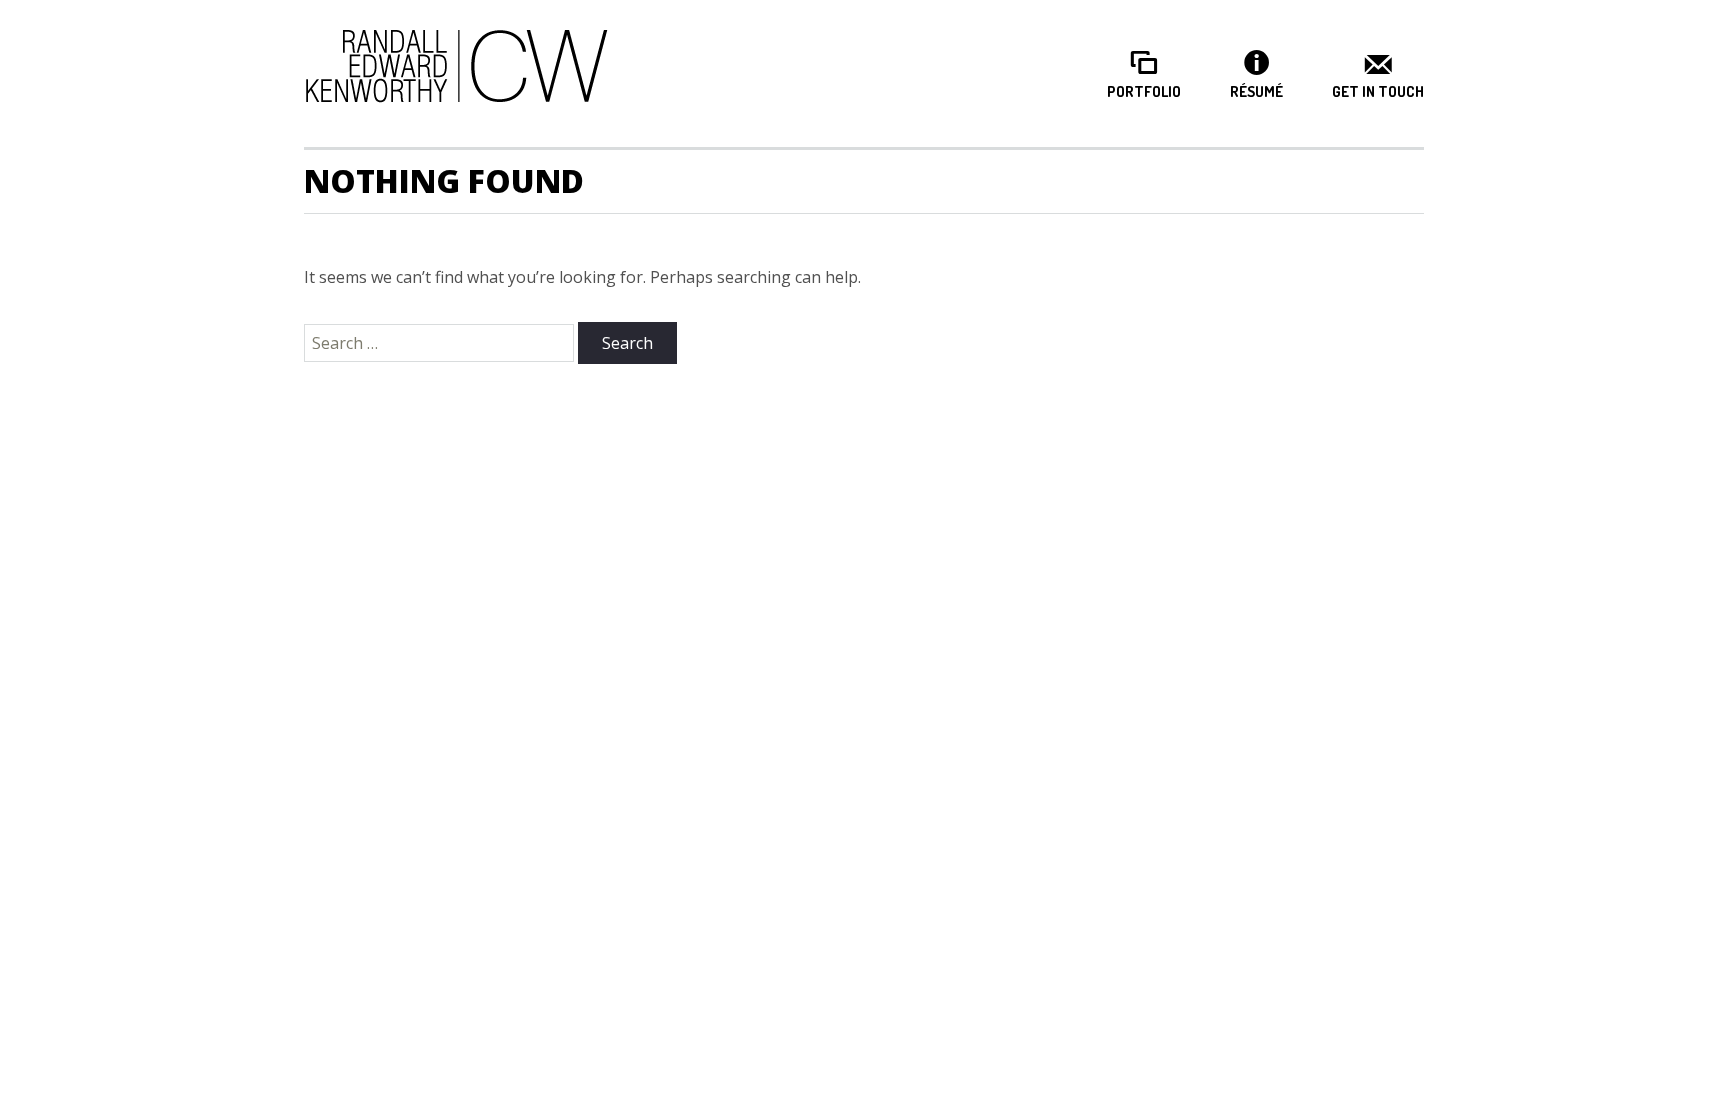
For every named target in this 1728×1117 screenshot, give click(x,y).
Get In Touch (1378, 92)
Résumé (1256, 92)
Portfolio (1144, 92)
